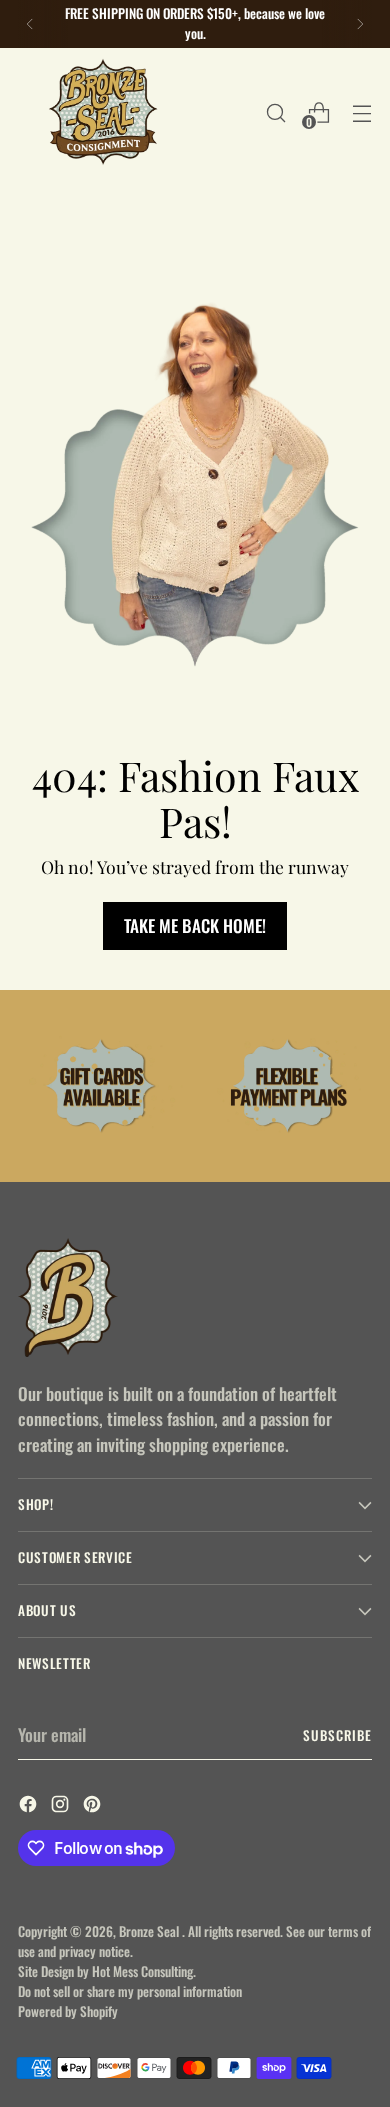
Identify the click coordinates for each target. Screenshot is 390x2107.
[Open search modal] (275, 112)
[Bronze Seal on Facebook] (30, 1807)
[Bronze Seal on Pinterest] (94, 1807)
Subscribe (337, 1735)
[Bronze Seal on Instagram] (62, 1807)
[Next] (360, 24)
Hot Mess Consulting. (144, 1971)
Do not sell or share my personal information (130, 1991)
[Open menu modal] (361, 112)
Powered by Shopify (68, 2011)
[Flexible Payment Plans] (288, 1085)
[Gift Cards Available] (101, 1085)
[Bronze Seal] (103, 112)
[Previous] (30, 24)
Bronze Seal (150, 1931)
